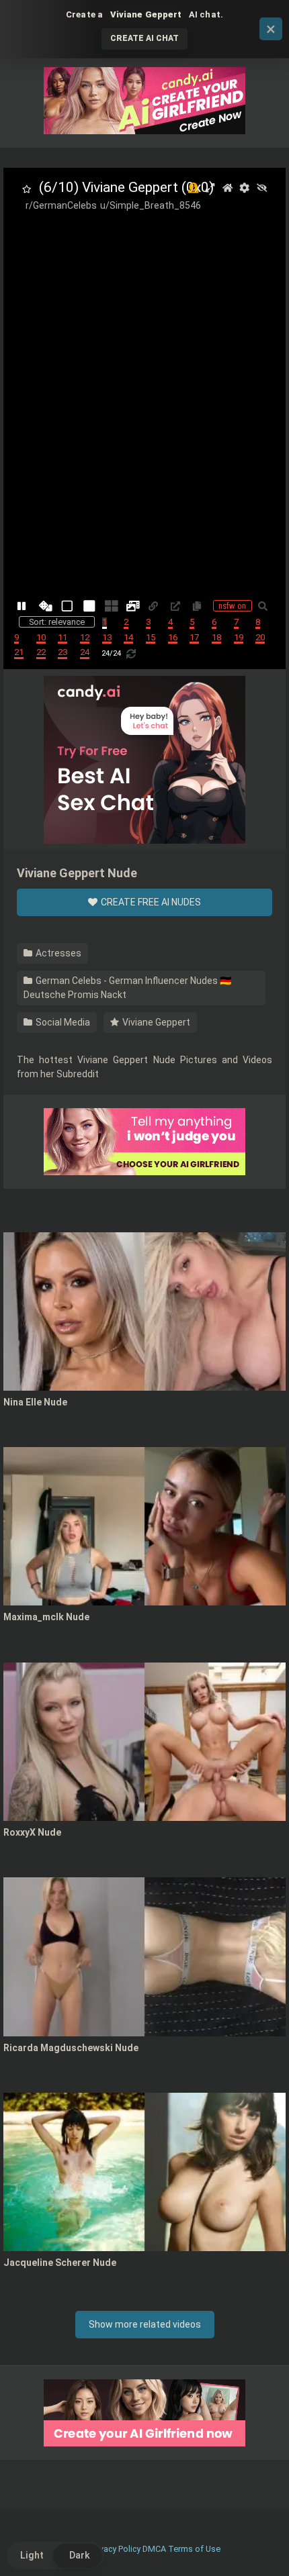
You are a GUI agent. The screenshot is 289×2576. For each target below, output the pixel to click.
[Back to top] (264, 2549)
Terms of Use (194, 2549)
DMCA (154, 2549)
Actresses (57, 953)
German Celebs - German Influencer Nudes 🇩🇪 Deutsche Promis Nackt (127, 988)
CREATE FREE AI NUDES (150, 902)
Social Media (62, 1022)
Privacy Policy (115, 2549)
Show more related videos (145, 2324)
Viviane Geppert (155, 1022)
